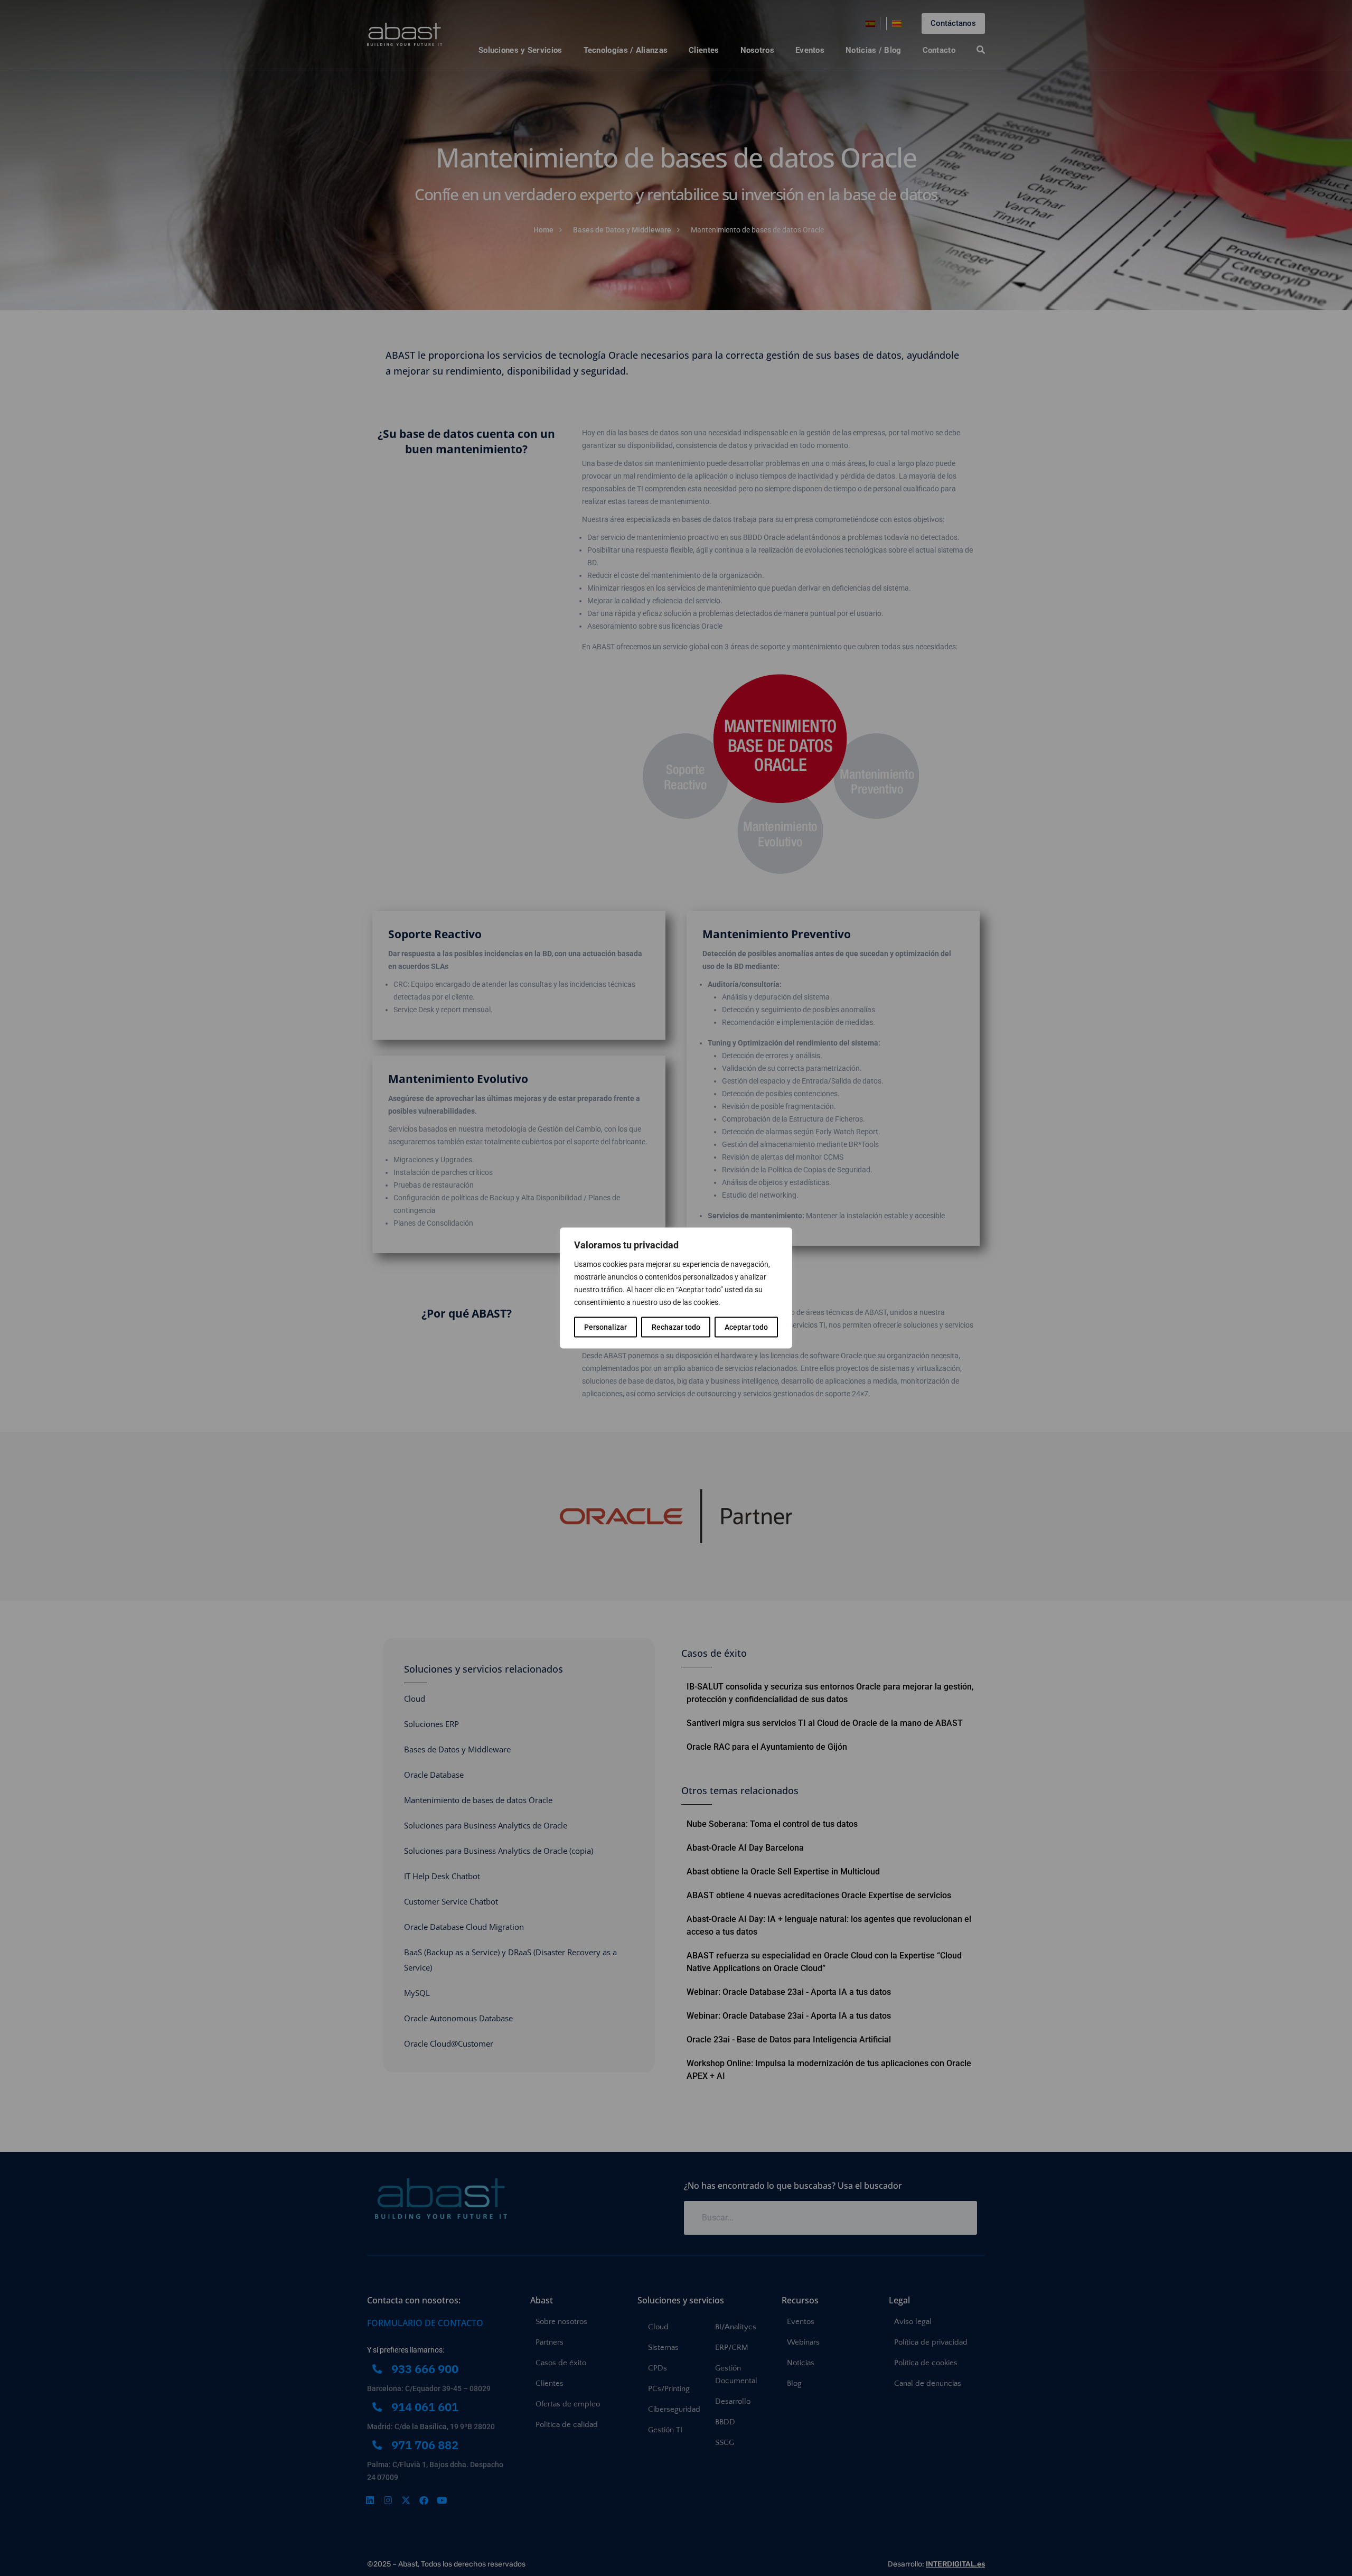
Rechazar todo (676, 1327)
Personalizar (605, 1327)
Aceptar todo (746, 1327)
